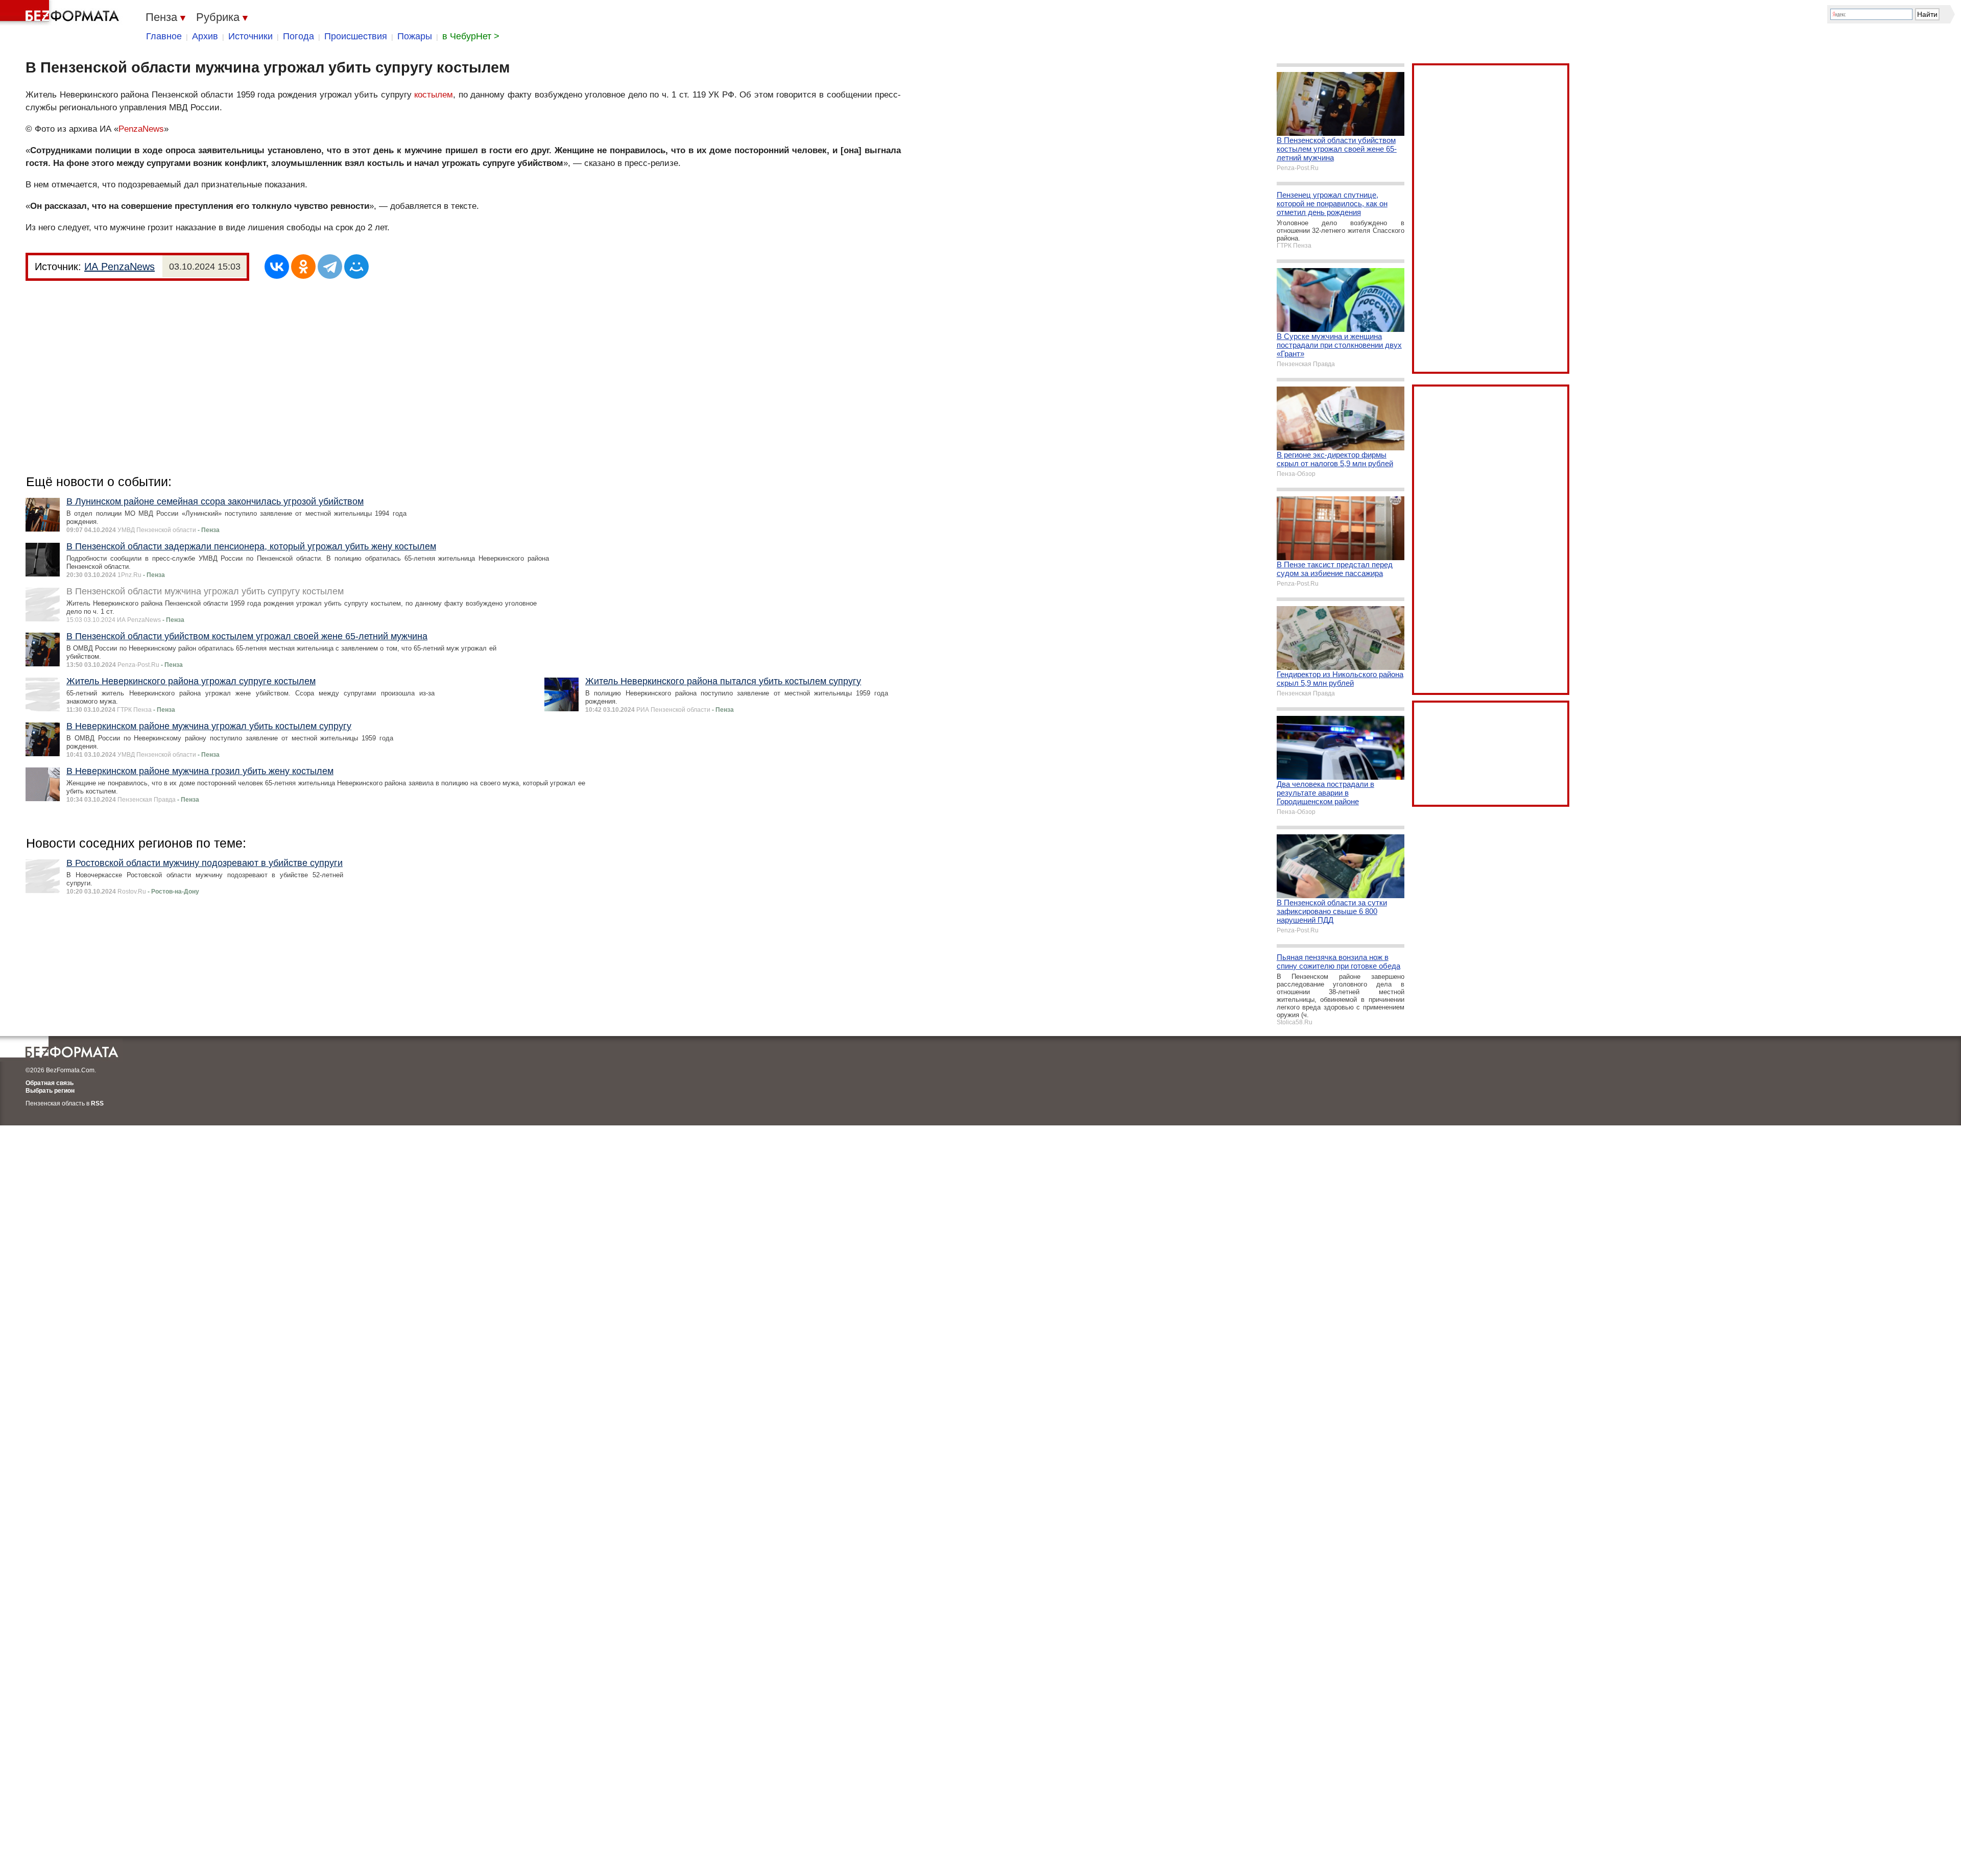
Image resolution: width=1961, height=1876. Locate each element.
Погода (298, 36)
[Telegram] (330, 267)
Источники (250, 36)
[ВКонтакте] (277, 267)
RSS (97, 1103)
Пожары (415, 36)
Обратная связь (50, 1083)
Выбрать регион (50, 1091)
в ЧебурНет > (471, 36)
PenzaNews (141, 129)
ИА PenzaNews (119, 267)
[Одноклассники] (303, 267)
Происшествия (356, 36)
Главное (164, 36)
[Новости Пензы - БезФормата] (61, 13)
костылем (434, 95)
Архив (205, 36)
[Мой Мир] (356, 267)
